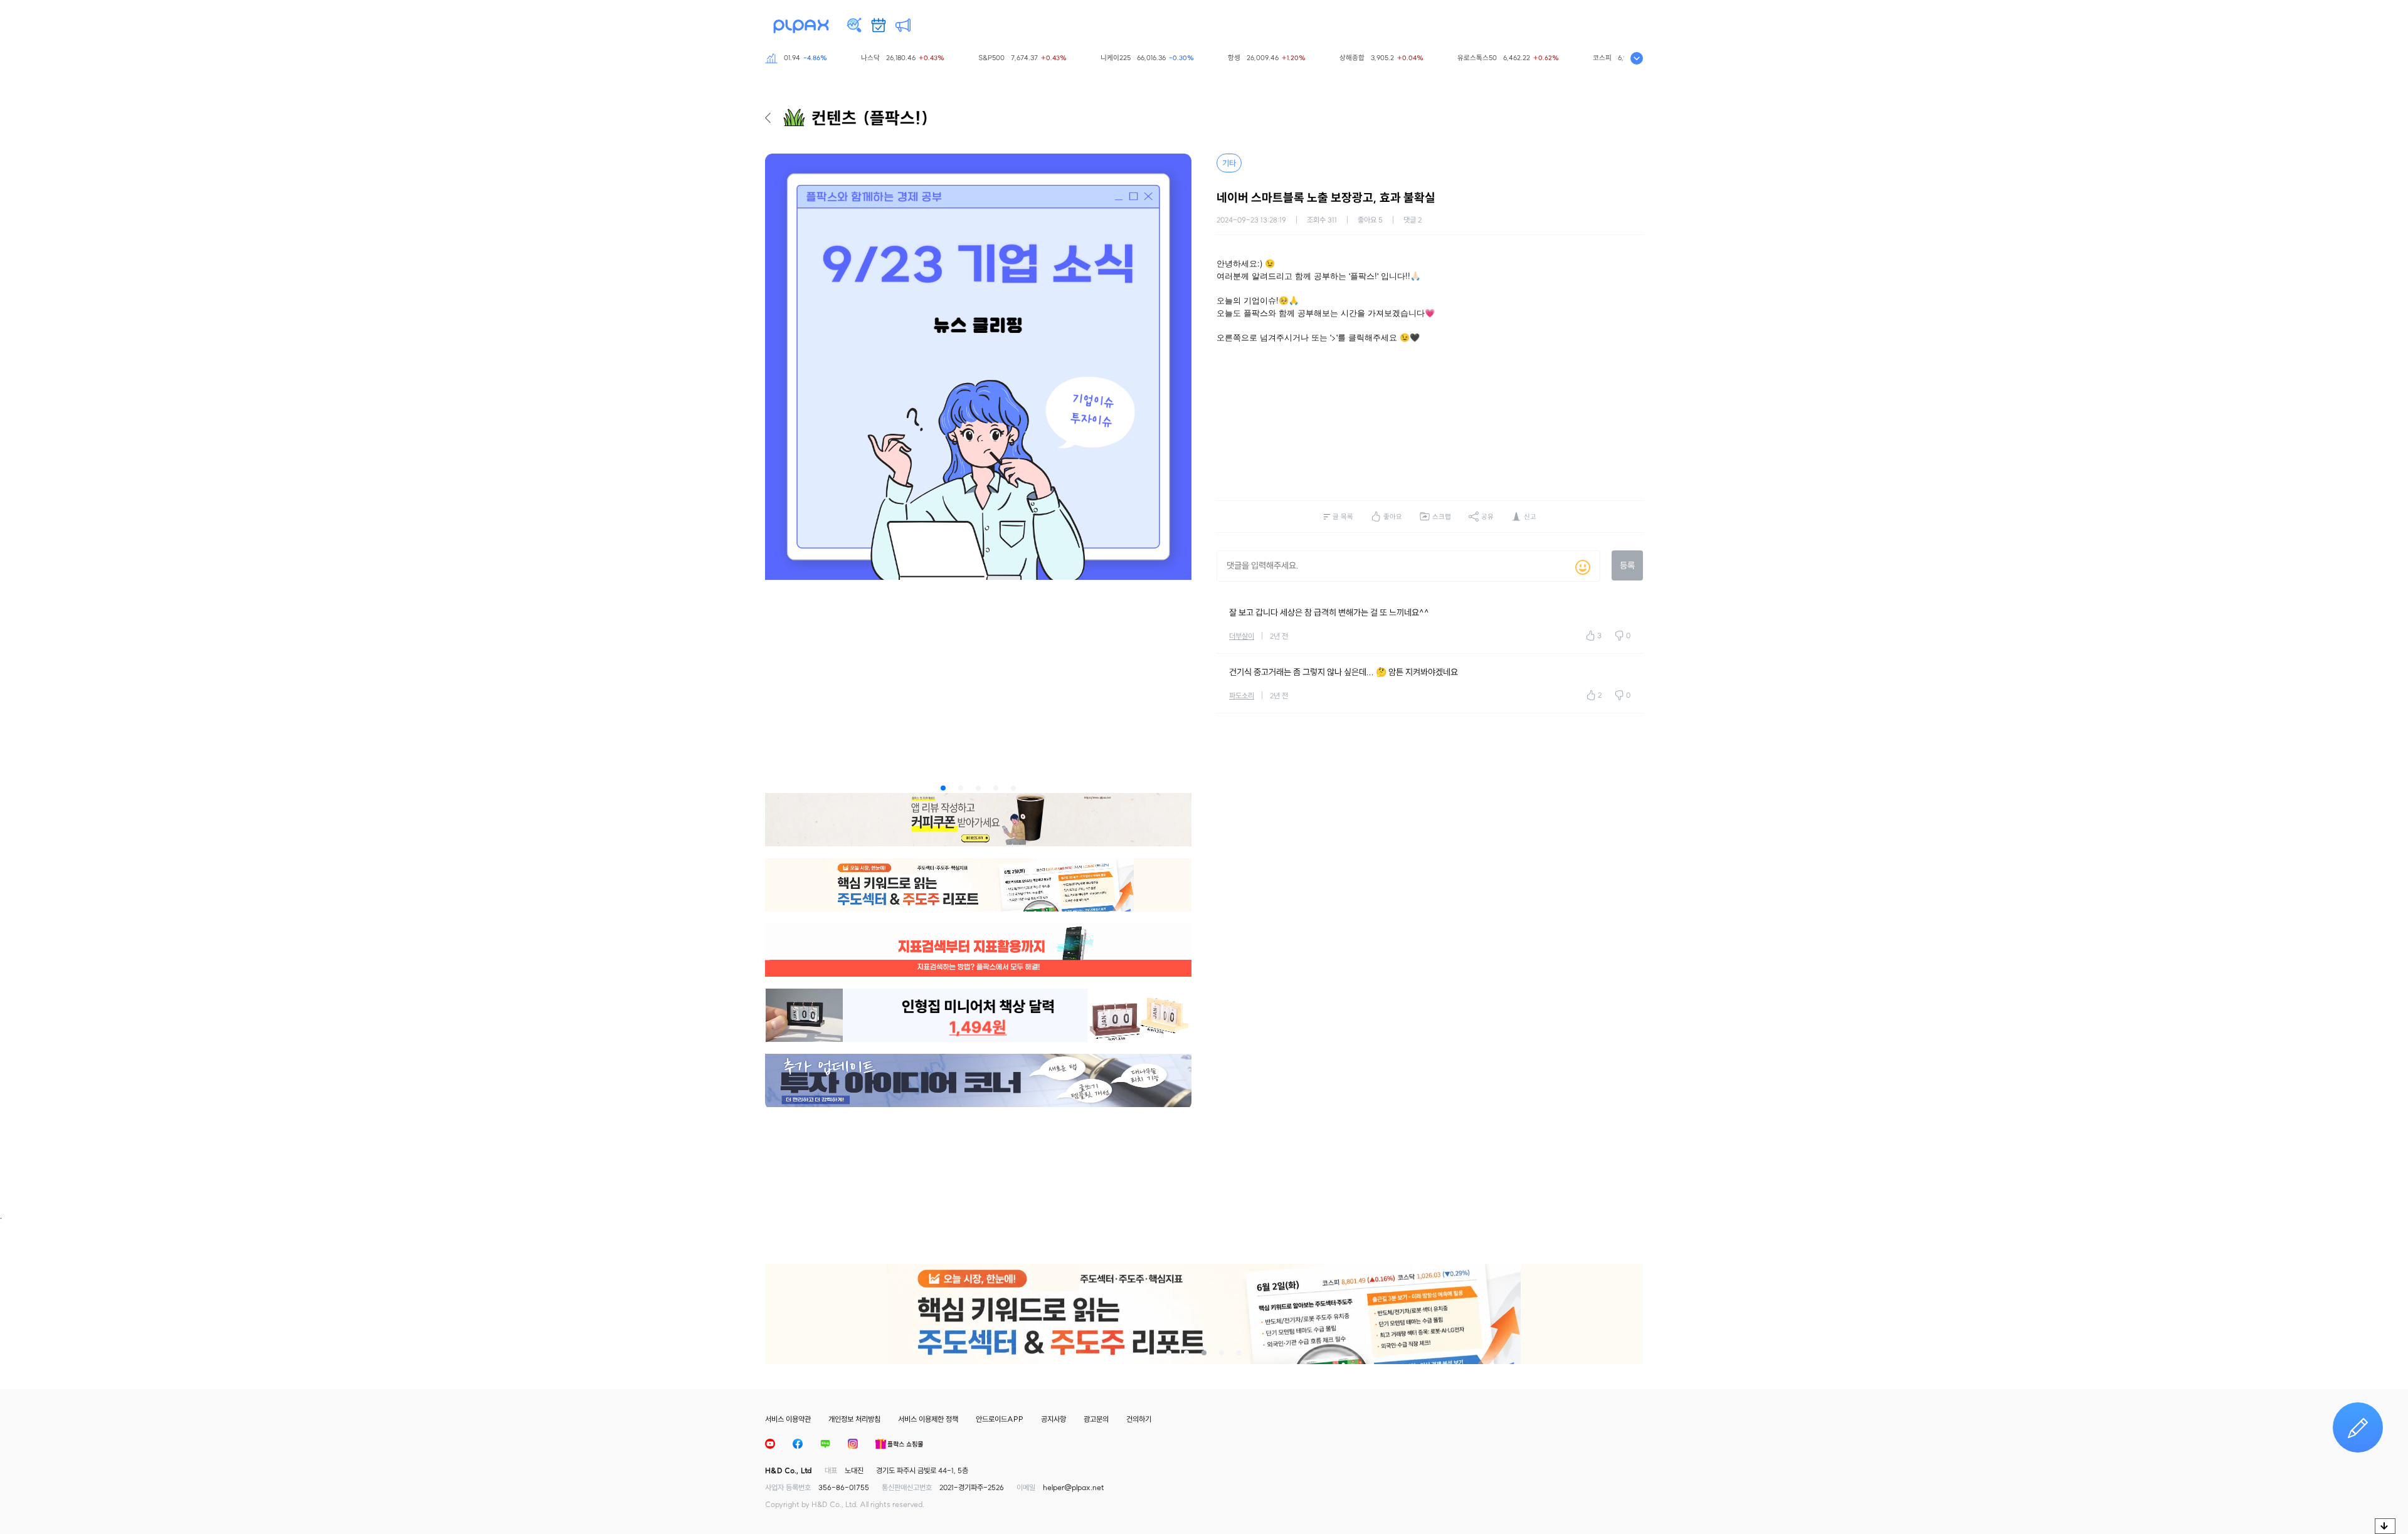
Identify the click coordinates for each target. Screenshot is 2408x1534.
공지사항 (1053, 1419)
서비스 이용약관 (788, 1419)
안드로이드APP (1000, 1419)
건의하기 (1139, 1419)
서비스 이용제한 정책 (928, 1419)
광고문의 (1096, 1419)
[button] (943, 788)
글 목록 (1343, 517)
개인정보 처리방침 (854, 1419)
